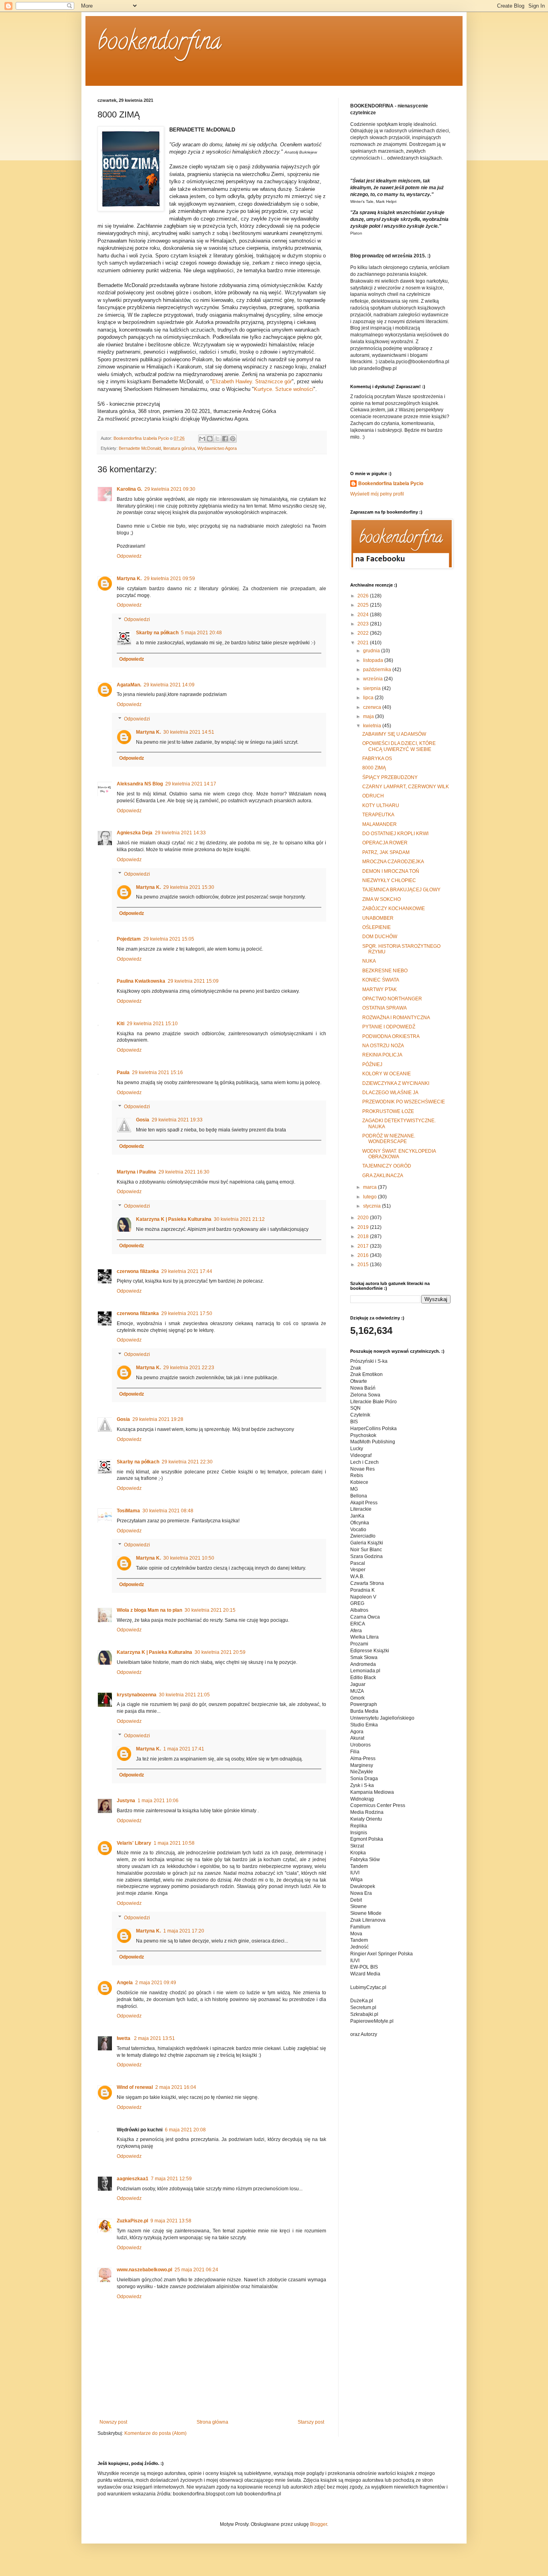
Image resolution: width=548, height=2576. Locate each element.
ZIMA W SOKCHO (382, 899)
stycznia (372, 1206)
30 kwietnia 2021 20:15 (210, 1610)
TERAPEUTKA (378, 815)
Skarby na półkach (157, 633)
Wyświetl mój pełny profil (377, 494)
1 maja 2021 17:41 (184, 1749)
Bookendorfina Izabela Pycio (391, 484)
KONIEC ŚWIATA (381, 980)
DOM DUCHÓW (380, 937)
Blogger (319, 2524)
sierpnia (372, 688)
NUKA (369, 961)
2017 (364, 1246)
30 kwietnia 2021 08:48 (168, 1511)
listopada (374, 660)
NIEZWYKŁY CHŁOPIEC (389, 880)
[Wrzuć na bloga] (210, 439)
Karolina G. (129, 489)
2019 (364, 1227)
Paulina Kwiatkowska (141, 981)
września (373, 679)
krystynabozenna (137, 1695)
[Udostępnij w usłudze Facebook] (225, 439)
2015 (364, 1265)
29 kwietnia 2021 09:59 (169, 579)
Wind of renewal (135, 2087)
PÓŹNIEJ (372, 1064)
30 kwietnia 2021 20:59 (220, 1652)
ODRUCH (373, 796)
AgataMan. (129, 685)
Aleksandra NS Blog (140, 784)
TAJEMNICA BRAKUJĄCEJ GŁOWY (401, 890)
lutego (370, 1197)
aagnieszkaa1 (133, 2179)
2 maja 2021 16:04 (176, 2087)
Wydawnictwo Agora (217, 448)
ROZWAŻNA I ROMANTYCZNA (396, 1018)
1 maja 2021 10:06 (158, 1801)
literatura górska (179, 448)
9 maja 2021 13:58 (171, 2221)
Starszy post (311, 2422)
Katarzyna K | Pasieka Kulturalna (174, 1219)
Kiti (121, 1024)
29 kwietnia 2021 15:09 (193, 981)
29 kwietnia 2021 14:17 (191, 784)
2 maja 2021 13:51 (154, 2038)
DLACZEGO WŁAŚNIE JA (390, 1093)
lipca (369, 698)
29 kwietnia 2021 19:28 (158, 1419)
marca (370, 1187)
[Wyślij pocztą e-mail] (202, 439)
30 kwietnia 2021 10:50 (189, 1558)
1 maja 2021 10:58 (174, 1843)
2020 (364, 1218)
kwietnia (373, 726)
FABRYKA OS (377, 759)
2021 (364, 643)
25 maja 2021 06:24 (196, 2270)
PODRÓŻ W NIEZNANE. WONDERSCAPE (389, 1139)
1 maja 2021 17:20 (184, 1931)
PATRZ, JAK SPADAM (386, 852)
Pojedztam (129, 939)
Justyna (126, 1801)
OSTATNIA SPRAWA (385, 1008)
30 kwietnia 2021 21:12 (239, 1219)
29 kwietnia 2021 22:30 (187, 1462)
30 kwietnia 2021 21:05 (184, 1695)
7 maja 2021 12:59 (171, 2179)
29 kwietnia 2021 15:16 (157, 1072)
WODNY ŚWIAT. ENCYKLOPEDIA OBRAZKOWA (399, 1154)
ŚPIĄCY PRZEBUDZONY (390, 777)
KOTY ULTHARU (381, 805)
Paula (123, 1072)
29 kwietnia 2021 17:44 (187, 1271)
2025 (364, 605)
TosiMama (128, 1511)
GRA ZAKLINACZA (383, 1176)
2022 (364, 633)
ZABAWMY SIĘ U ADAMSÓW (394, 734)
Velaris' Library (134, 1843)
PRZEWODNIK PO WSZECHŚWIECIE (404, 1102)
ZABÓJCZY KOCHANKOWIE (394, 909)
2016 (364, 1255)
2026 (364, 596)
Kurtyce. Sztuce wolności (284, 389)
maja (369, 716)
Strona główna (212, 2422)
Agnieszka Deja (135, 833)
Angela (125, 1983)
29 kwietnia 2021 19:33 (177, 1120)
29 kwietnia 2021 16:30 (184, 1172)
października (378, 670)
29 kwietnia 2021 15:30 (189, 887)
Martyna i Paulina (136, 1172)
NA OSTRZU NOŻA (383, 1046)
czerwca (373, 707)
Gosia (143, 1120)
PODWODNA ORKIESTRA (391, 1036)
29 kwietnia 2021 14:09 (169, 685)
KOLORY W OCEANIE (387, 1074)
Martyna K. (129, 579)
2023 (364, 624)
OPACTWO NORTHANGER (392, 999)
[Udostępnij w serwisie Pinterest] (233, 439)
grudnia (372, 651)
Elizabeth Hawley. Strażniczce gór (252, 381)
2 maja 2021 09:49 (156, 1983)
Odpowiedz (129, 556)
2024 (364, 615)
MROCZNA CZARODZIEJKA (393, 862)
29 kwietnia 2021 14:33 (180, 833)
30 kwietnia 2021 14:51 (189, 732)
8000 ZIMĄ (374, 768)
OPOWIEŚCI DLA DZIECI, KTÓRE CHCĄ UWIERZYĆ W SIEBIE (399, 746)
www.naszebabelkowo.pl (144, 2270)
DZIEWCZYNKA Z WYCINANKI (396, 1083)
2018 (364, 1236)
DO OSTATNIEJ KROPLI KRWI (395, 834)
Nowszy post (113, 2422)
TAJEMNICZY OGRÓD (387, 1166)
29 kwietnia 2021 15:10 (152, 1024)
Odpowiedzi (137, 619)
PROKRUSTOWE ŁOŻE (388, 1111)
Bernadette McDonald (140, 448)
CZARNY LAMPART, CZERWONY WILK (406, 787)
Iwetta (124, 2038)
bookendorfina (159, 44)
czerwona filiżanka (138, 1271)
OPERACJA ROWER (385, 843)
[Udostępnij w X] (217, 439)
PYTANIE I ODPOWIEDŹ (389, 1027)
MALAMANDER (380, 824)
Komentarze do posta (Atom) (155, 2433)
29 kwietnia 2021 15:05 (169, 939)
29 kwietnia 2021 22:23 (189, 1368)
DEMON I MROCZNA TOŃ (391, 871)
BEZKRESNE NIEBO (385, 971)
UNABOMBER (378, 918)
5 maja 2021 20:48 (201, 633)
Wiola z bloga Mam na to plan (149, 1610)
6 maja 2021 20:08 (185, 2130)
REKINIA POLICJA (382, 1055)
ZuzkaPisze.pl (132, 2221)
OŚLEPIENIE (376, 927)
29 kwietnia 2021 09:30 (170, 489)
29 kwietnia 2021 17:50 (187, 1313)
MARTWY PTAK (380, 990)
